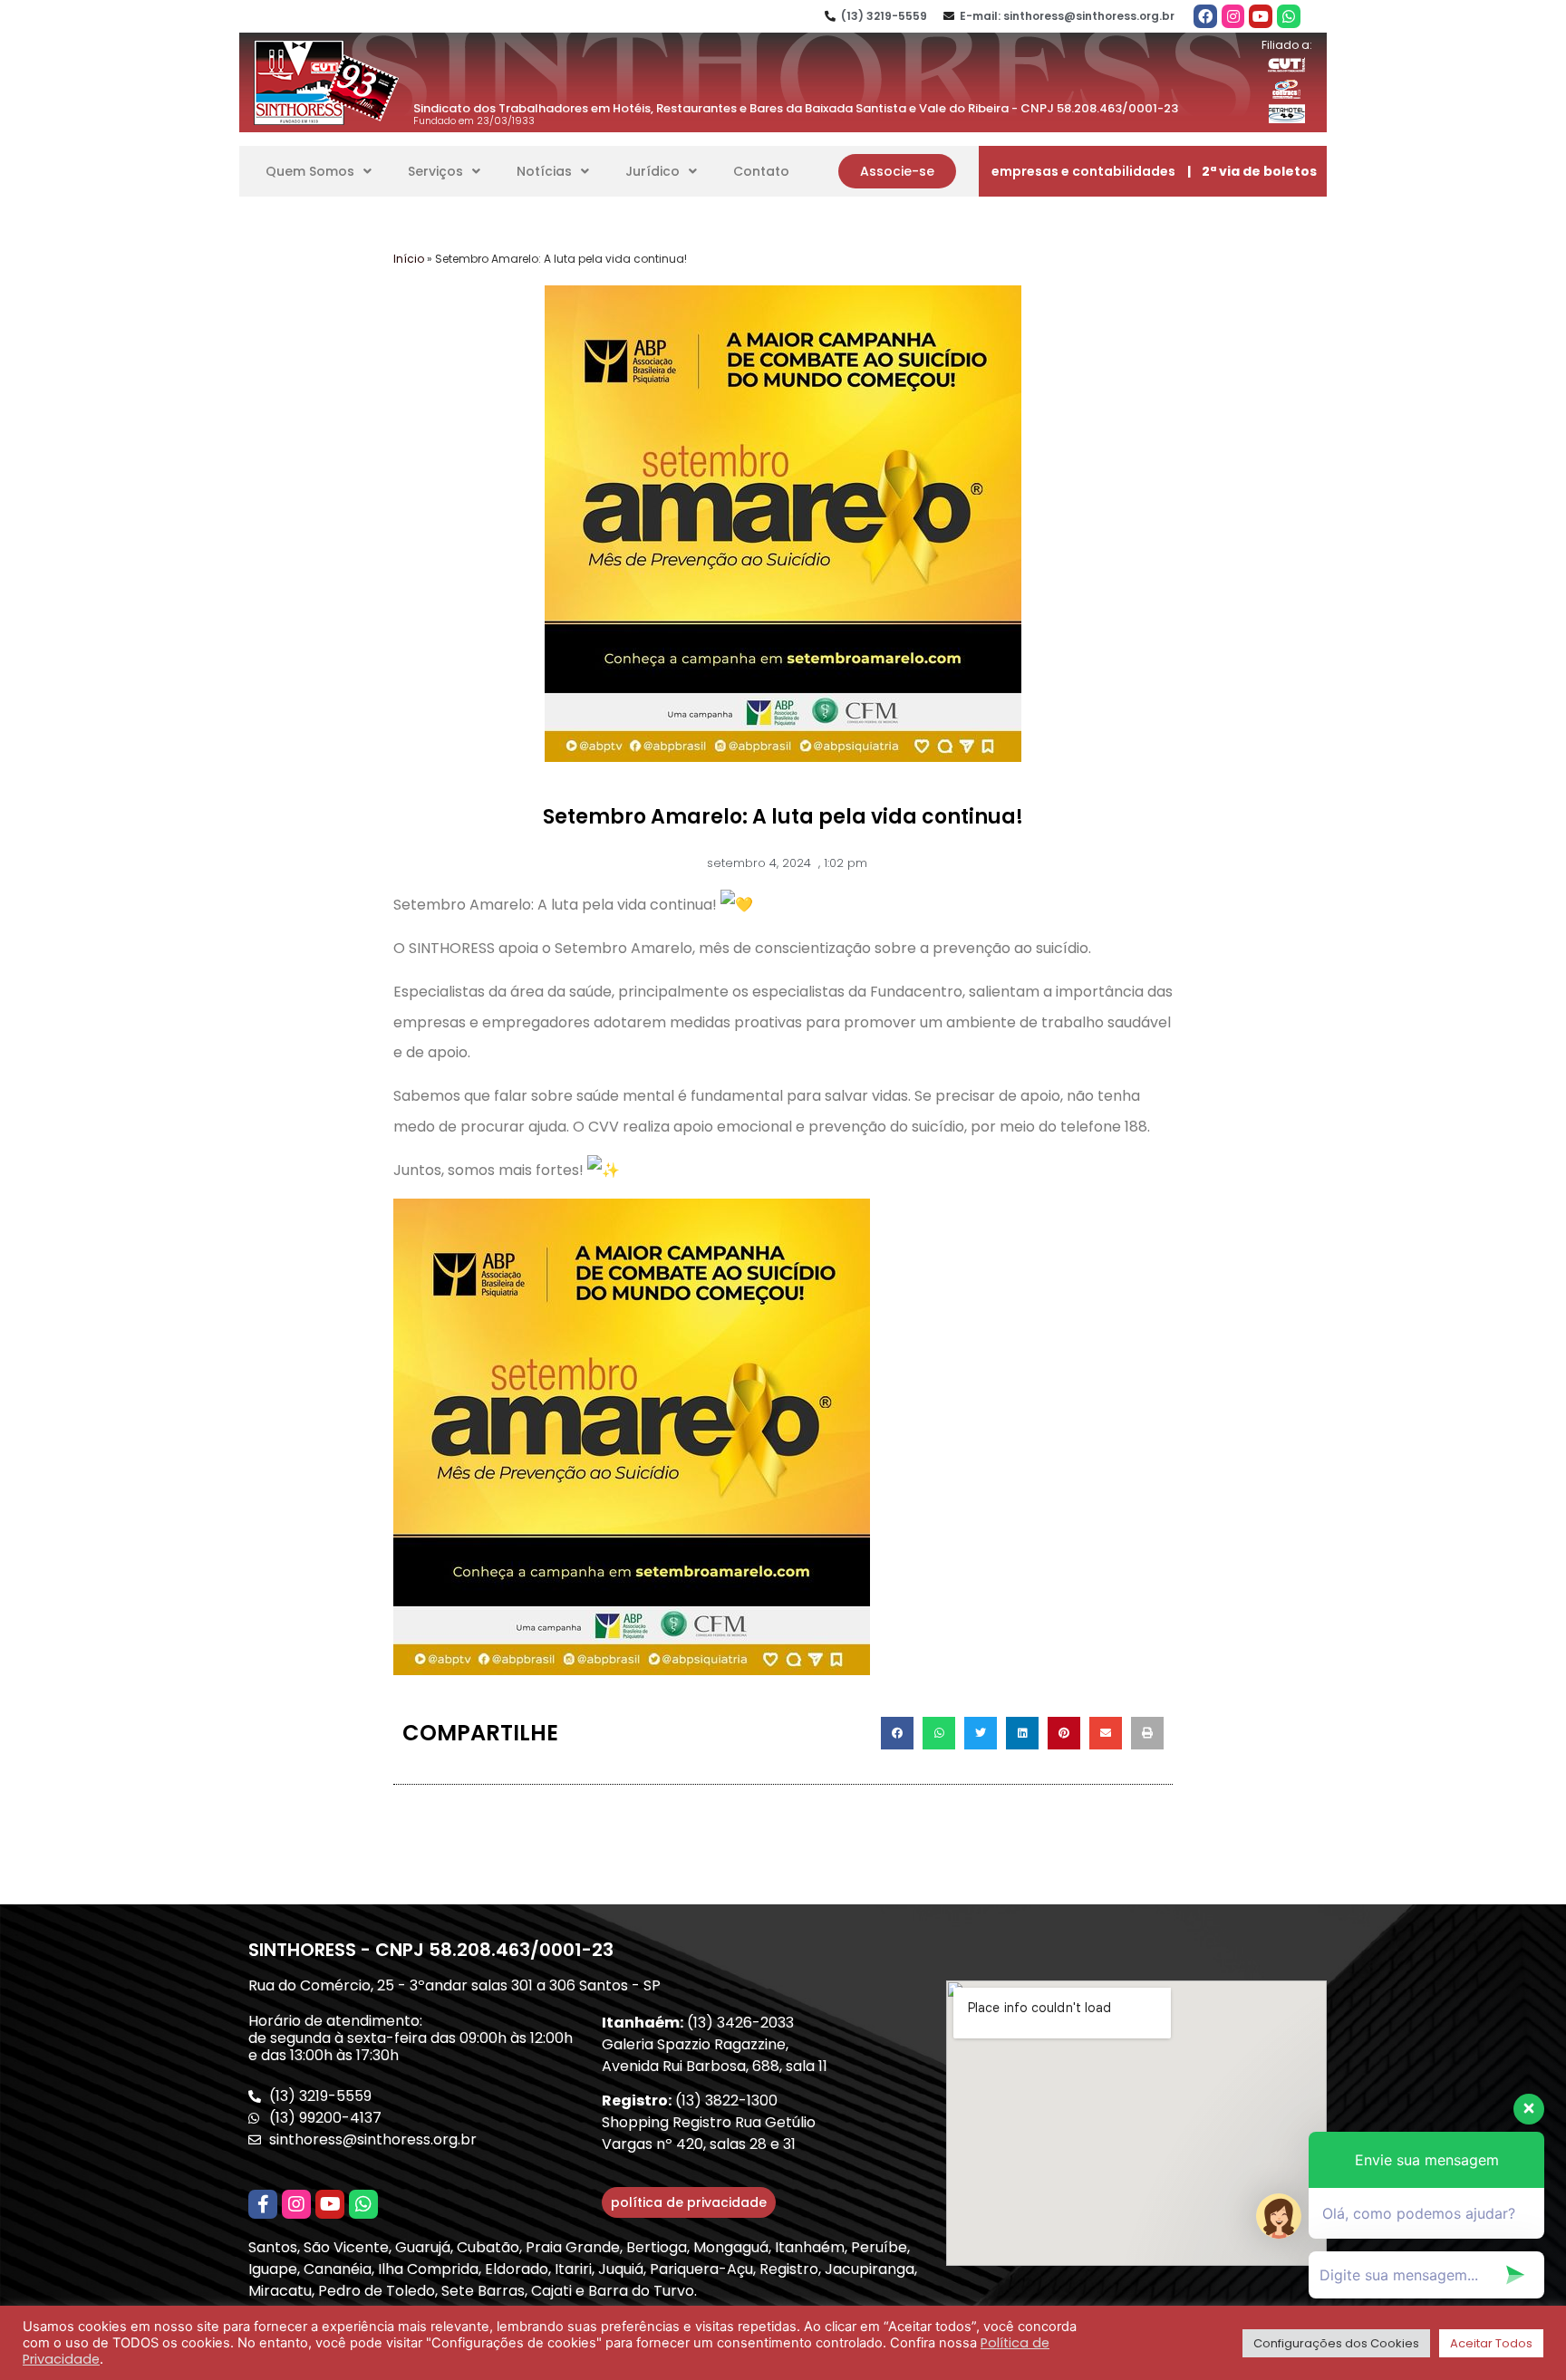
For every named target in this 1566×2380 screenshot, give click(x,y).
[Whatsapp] (1289, 16)
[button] (897, 171)
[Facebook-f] (263, 2204)
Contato (761, 171)
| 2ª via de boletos (1252, 171)
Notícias (544, 171)
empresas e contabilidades (1083, 171)
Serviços (435, 171)
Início (409, 259)
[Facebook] (1205, 16)
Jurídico (652, 171)
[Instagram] (1233, 16)
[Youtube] (1261, 16)
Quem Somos (310, 171)
